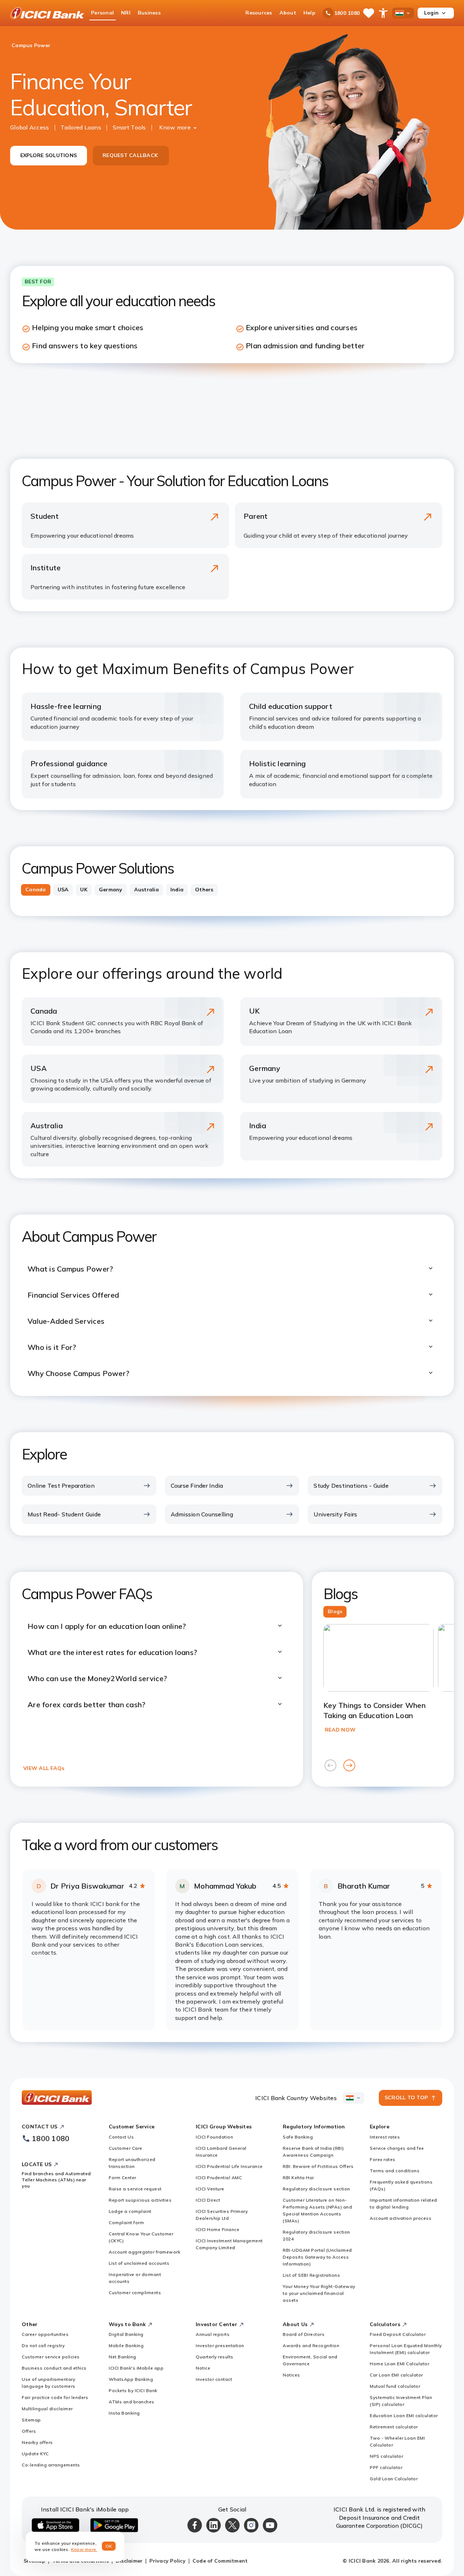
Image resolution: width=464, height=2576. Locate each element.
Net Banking (123, 2357)
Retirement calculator (394, 2427)
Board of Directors (304, 2334)
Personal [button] (102, 13)
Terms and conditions (395, 2171)
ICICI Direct (208, 2200)
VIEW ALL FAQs (44, 1768)
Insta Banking (124, 2413)
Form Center (123, 2178)
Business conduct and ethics (54, 2368)
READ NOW (340, 1730)
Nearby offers (37, 2442)
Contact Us (121, 2137)
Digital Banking (126, 2334)
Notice (203, 2368)
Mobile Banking (126, 2345)
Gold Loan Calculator (394, 2479)
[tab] (36, 890)
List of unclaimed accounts (139, 2263)
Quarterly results (215, 2357)
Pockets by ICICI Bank (133, 2390)
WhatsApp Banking (131, 2379)
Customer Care (126, 2148)
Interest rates (385, 2137)
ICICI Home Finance (217, 2229)
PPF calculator (386, 2467)
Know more (175, 127)
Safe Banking (298, 2137)
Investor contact (214, 2379)
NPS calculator (386, 2456)
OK (109, 2546)
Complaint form (126, 2222)
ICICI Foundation (214, 2137)
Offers (29, 2431)
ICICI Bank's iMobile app (136, 2368)
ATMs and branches (132, 2402)
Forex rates (383, 2159)
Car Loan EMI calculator (396, 2375)
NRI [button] (126, 13)
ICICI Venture (210, 2189)
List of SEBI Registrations (311, 2275)
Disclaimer (129, 2561)
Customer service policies (51, 2357)
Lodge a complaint (130, 2211)
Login (431, 13)
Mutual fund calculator (395, 2386)
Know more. (84, 2549)
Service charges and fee (397, 2148)
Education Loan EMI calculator (404, 2415)
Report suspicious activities (140, 2200)
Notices (291, 2375)
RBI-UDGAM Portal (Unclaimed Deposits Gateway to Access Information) (317, 2257)
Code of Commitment (220, 2561)
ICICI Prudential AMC (219, 2178)
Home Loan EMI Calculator (399, 2364)
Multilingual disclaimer (47, 2409)
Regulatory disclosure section (316, 2189)
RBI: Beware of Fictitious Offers (318, 2166)
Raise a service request (135, 2189)
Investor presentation (220, 2345)
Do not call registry (43, 2345)
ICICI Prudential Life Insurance (229, 2166)
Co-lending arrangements (51, 2465)
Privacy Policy (167, 2561)
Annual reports (213, 2334)
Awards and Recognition (311, 2345)
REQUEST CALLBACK (130, 155)
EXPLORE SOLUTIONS (49, 155)
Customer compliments (135, 2292)
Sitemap (31, 2420)
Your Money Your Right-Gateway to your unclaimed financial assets (319, 2293)
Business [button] (149, 13)
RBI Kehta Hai (298, 2178)
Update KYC (35, 2454)
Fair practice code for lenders (55, 2397)
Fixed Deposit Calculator (398, 2334)
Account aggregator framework (144, 2252)
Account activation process (401, 2218)
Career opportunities (45, 2334)
